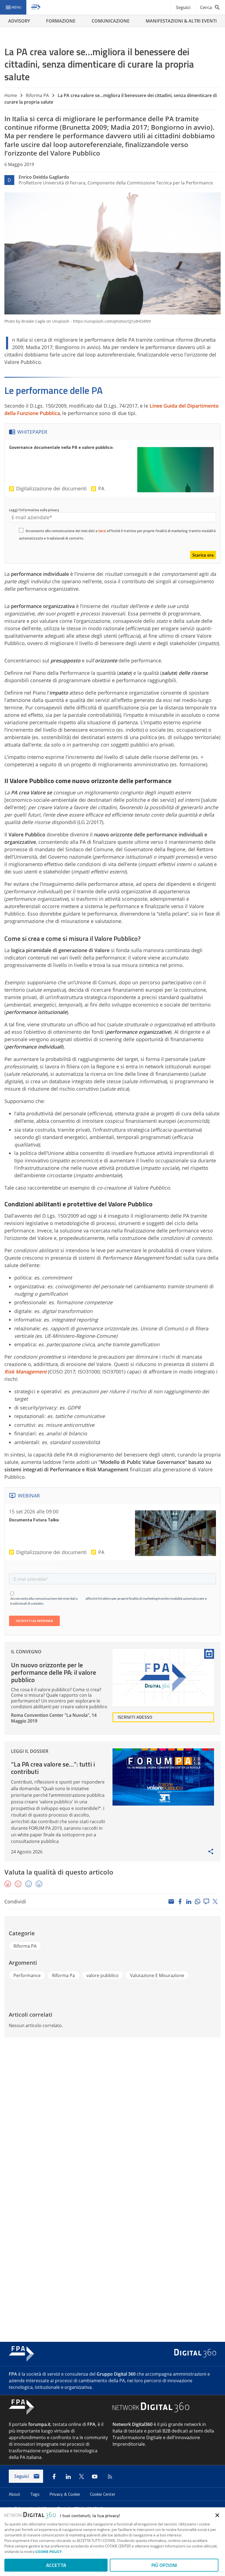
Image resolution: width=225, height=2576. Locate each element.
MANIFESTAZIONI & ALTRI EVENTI (181, 21)
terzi (102, 531)
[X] (215, 1901)
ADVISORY (19, 21)
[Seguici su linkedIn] (68, 2477)
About (15, 2494)
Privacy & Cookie (65, 2494)
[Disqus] (113, 2116)
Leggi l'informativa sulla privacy (34, 510)
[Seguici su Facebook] (54, 2477)
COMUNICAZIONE (111, 21)
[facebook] (180, 1901)
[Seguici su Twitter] (81, 2477)
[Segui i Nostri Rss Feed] (109, 2477)
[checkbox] (21, 531)
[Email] (171, 1901)
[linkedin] (189, 1901)
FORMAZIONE (61, 21)
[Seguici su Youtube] (95, 2477)
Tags (35, 2494)
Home (11, 95)
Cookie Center (103, 2494)
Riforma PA (37, 95)
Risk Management (26, 1372)
